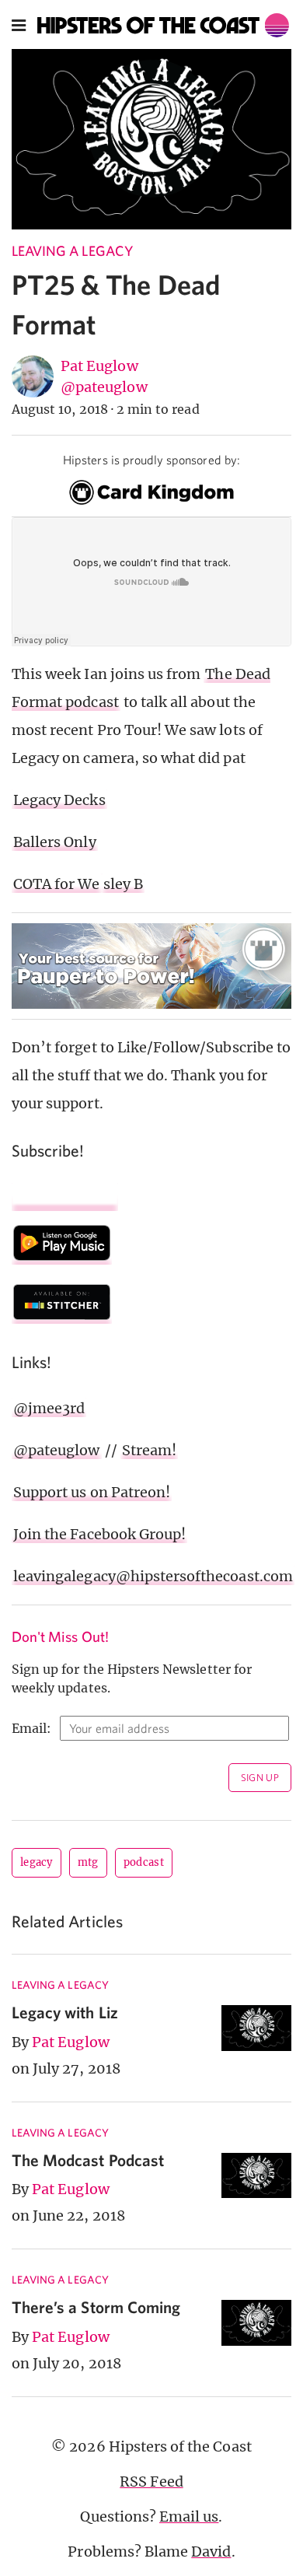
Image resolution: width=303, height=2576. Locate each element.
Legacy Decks (59, 800)
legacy (37, 1862)
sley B (123, 884)
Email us (189, 2516)
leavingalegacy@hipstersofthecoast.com (153, 1576)
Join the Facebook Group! (99, 1534)
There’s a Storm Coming (96, 2307)
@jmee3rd (49, 1408)
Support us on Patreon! (92, 1492)
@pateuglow (104, 387)
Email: (31, 1728)
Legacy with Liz (65, 2012)
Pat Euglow (99, 366)
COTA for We (57, 884)
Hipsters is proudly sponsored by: (151, 460)
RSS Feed (151, 2481)
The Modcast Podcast (88, 2160)
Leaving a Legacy (72, 251)
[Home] (163, 25)
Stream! (149, 1450)
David (211, 2551)
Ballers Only (55, 842)
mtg (88, 1862)
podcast (144, 1862)
